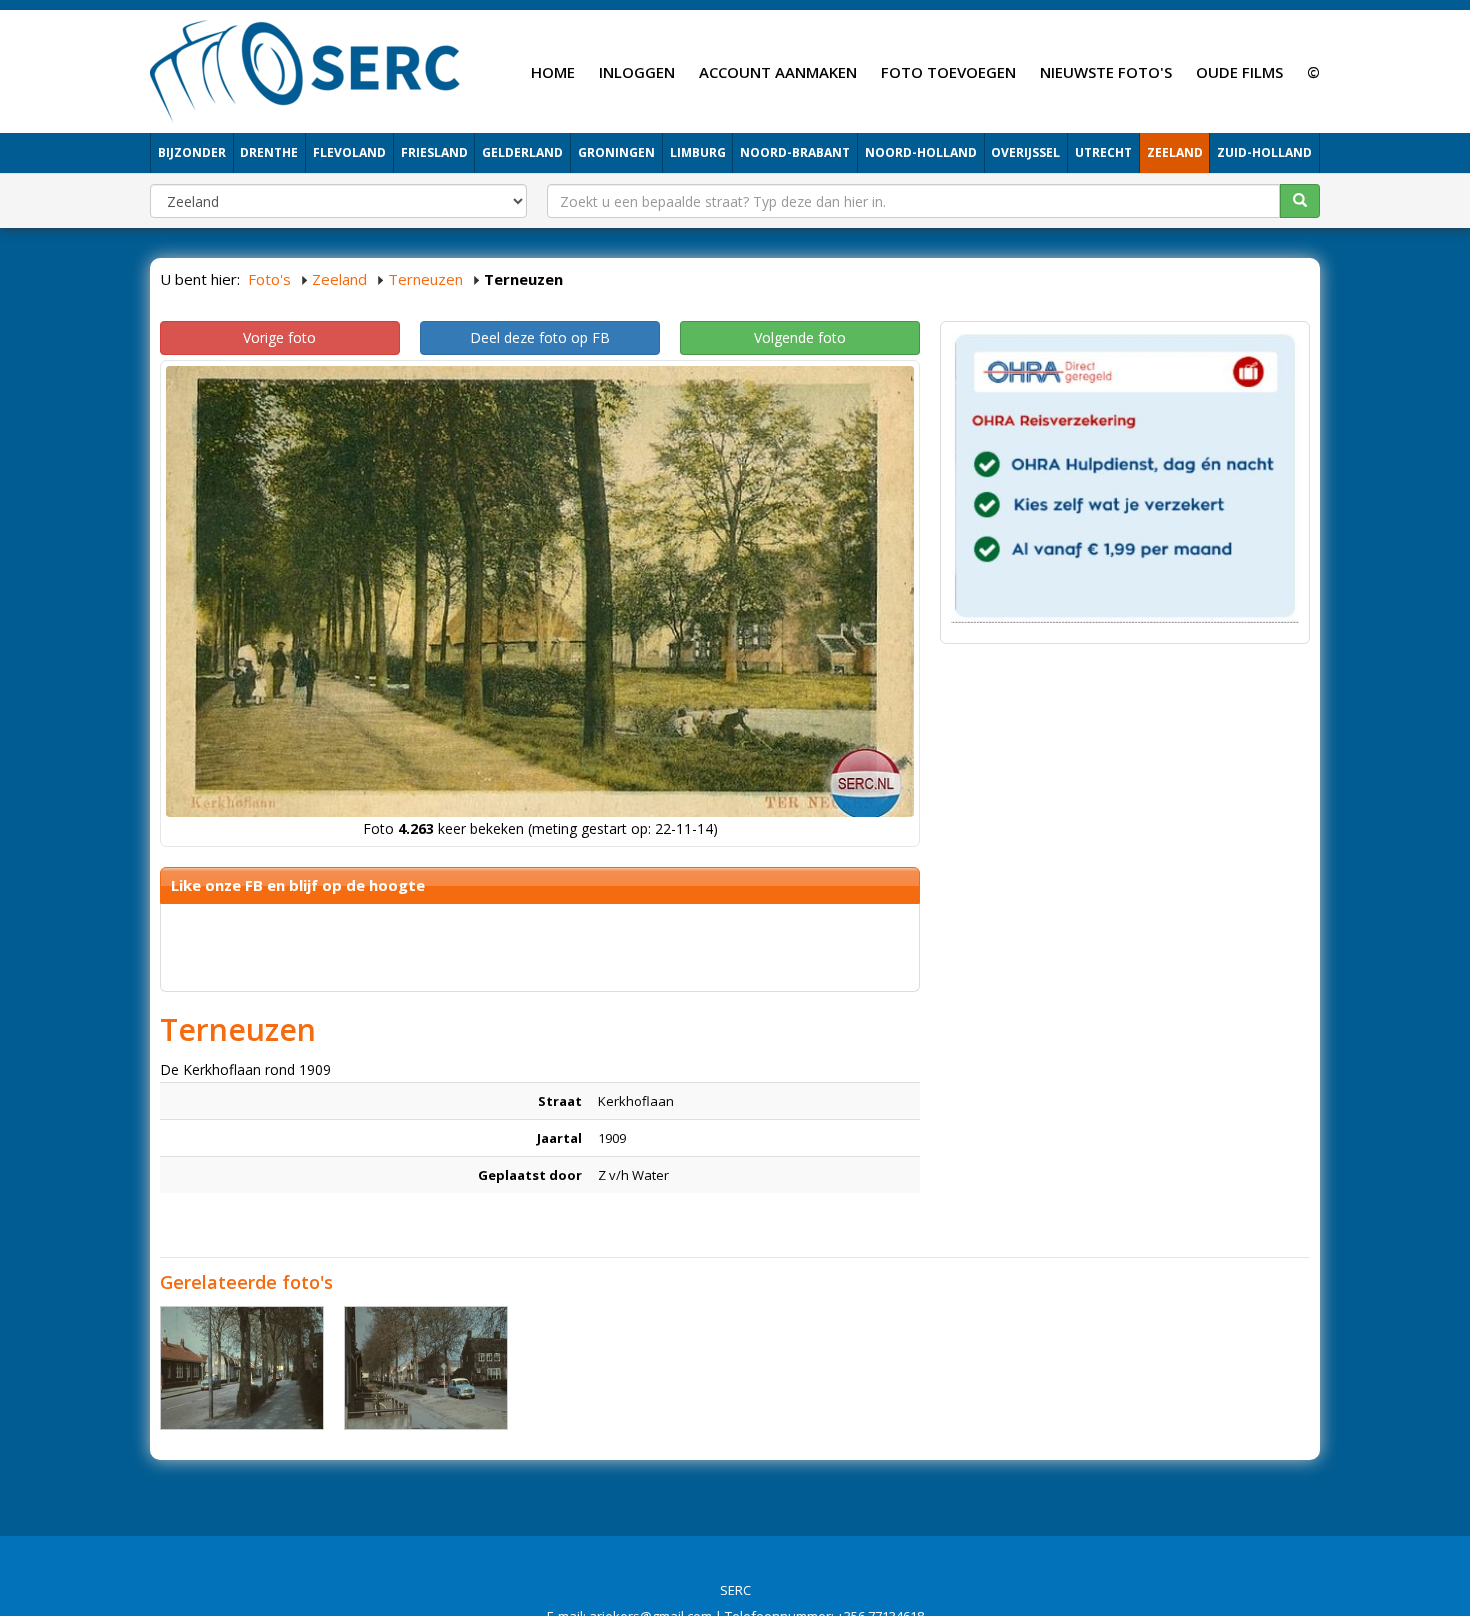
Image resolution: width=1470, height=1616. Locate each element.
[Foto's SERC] (305, 69)
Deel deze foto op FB (540, 337)
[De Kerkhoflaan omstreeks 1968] (242, 1368)
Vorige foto (279, 337)
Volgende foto (800, 337)
